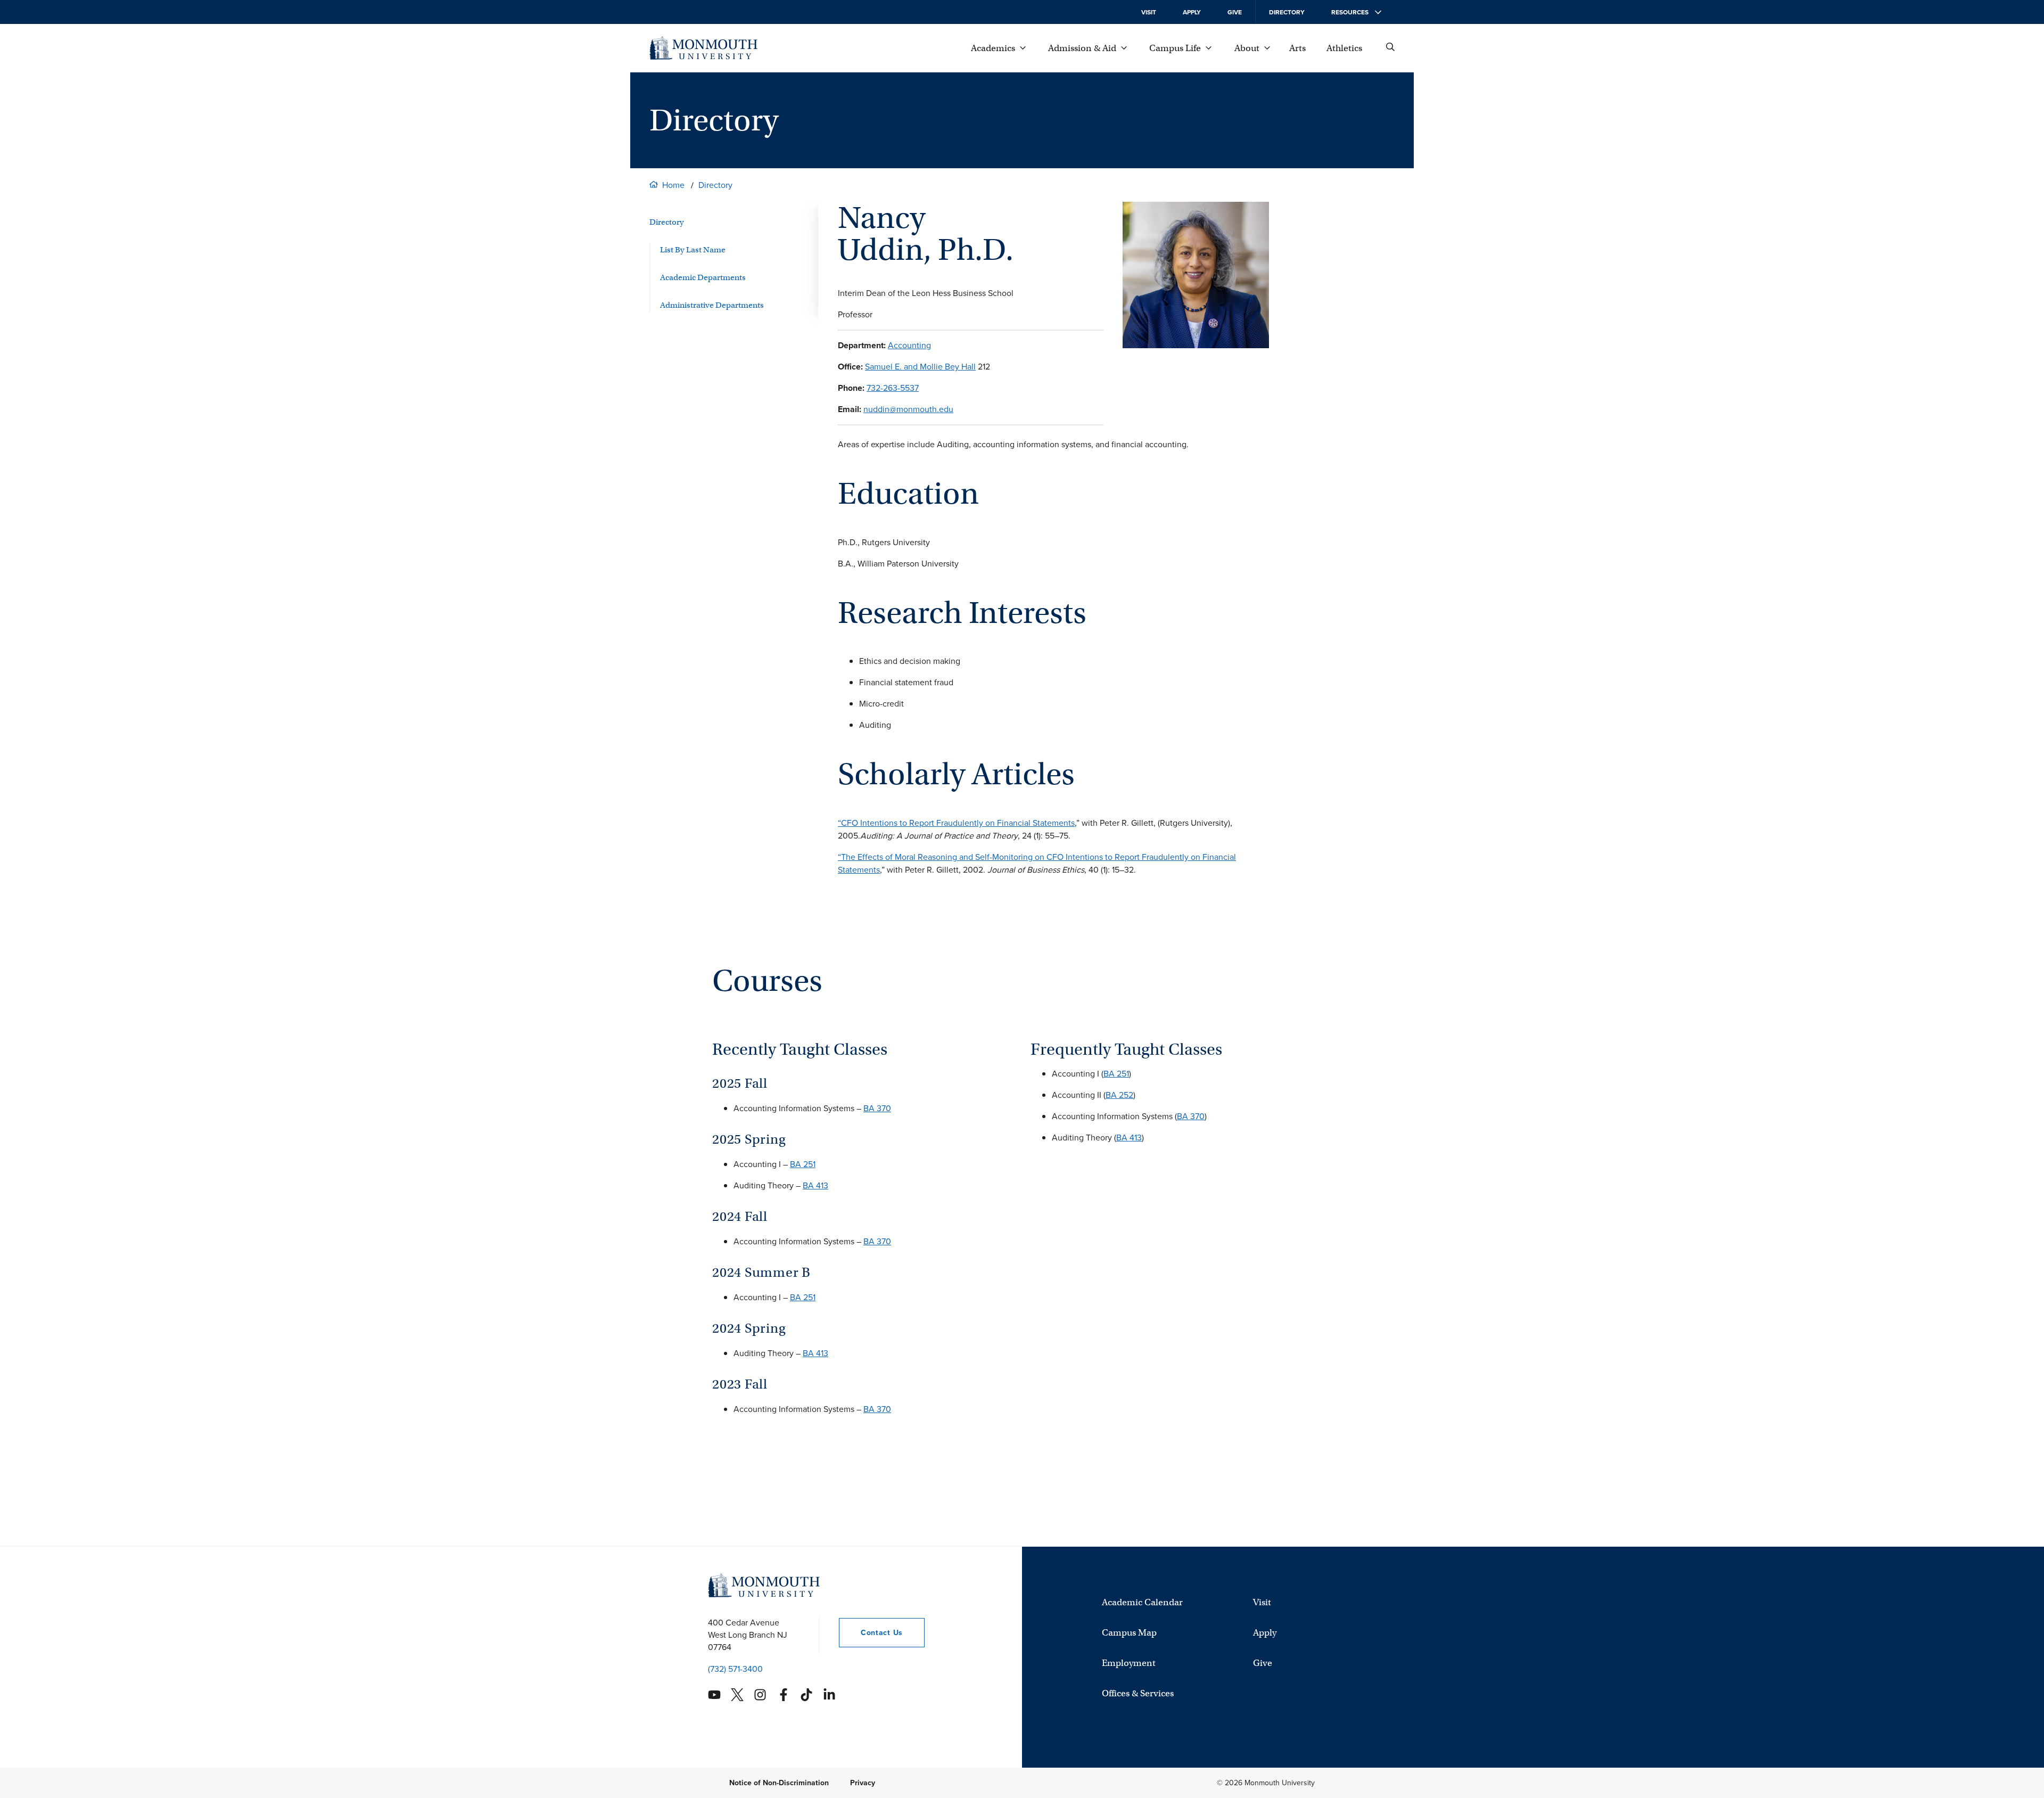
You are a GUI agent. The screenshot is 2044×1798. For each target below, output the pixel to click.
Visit (1149, 12)
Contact (871, 1633)
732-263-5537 (893, 388)
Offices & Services (1138, 1693)
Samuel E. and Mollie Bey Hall (920, 367)
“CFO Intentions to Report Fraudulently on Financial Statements (956, 823)
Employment (1129, 1662)
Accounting (909, 345)
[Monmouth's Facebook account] (784, 1695)
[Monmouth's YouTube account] (714, 1695)
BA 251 (803, 1164)
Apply (1192, 12)
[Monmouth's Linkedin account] (829, 1695)
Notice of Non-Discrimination (779, 1783)
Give (1235, 12)
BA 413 (815, 1185)
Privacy (863, 1783)
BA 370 (877, 1108)
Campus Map (1129, 1632)
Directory (1287, 12)
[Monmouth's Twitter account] (737, 1695)
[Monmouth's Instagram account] (760, 1695)
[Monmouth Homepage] (703, 48)
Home (673, 185)
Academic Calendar (1142, 1602)
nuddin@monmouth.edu (908, 409)
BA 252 (1119, 1095)
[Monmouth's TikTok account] (806, 1695)
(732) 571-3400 (735, 1669)
